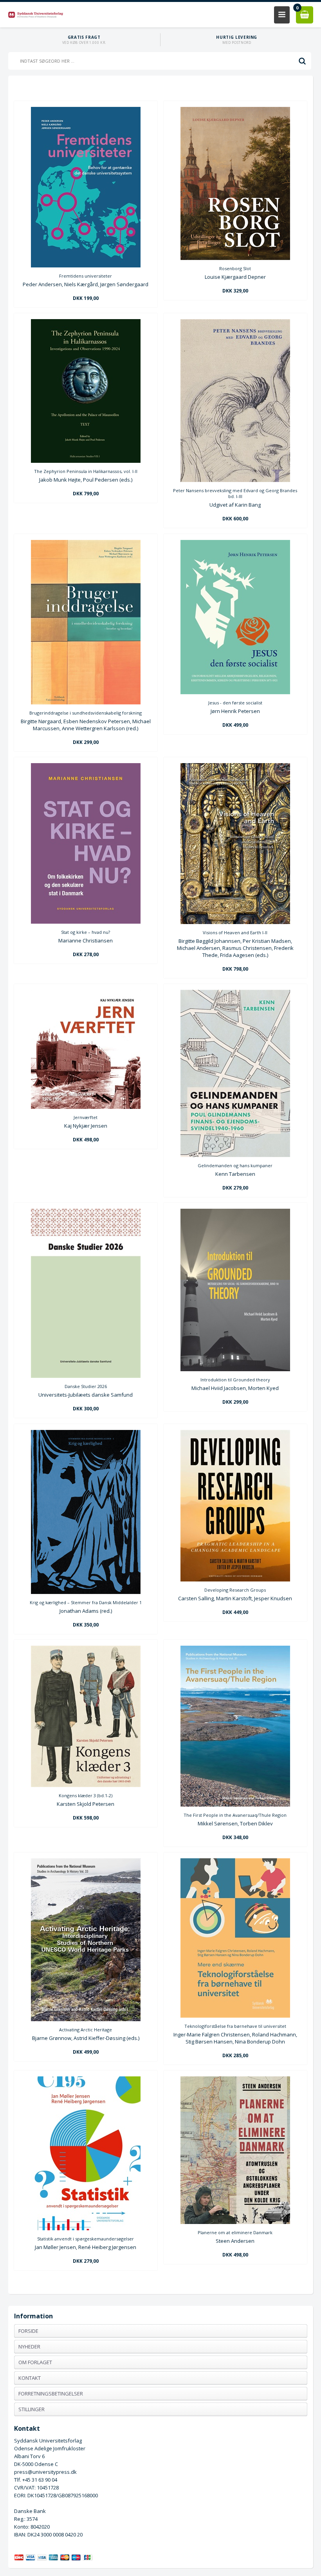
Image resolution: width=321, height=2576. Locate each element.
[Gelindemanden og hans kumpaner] (235, 1155)
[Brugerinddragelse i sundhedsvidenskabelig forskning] (86, 702)
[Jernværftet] (86, 1107)
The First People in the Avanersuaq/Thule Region (235, 1815)
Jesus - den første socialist (235, 703)
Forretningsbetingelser (51, 2394)
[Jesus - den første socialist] (235, 692)
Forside (28, 2331)
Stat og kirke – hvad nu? (86, 932)
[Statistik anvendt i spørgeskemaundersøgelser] (86, 2228)
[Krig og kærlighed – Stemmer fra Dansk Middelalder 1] (86, 1592)
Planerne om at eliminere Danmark (235, 2232)
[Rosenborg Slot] (235, 258)
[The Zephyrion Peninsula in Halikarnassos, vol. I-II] (86, 461)
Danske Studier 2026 (86, 1386)
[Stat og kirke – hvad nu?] (86, 922)
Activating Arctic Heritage (86, 2030)
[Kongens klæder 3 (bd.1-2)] (86, 1785)
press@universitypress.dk (45, 2472)
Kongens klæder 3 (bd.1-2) (86, 1795)
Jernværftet (86, 1117)
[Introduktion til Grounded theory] (235, 1369)
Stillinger (32, 2409)
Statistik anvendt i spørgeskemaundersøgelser (86, 2239)
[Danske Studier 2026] (86, 1376)
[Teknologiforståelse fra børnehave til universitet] (235, 2016)
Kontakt (30, 2378)
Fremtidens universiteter (86, 276)
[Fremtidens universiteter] (86, 265)
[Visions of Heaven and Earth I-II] (235, 922)
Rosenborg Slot (235, 268)
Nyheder (29, 2347)
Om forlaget (35, 2362)
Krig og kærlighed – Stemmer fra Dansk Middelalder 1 (86, 1602)
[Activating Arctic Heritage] (86, 2019)
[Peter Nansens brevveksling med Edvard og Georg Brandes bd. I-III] (235, 480)
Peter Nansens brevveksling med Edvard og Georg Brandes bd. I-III (235, 493)
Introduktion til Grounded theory (235, 1380)
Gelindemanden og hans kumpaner (235, 1165)
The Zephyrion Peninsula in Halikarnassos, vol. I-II (86, 471)
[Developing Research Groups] (235, 1580)
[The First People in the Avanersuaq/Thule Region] (235, 1805)
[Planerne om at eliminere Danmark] (235, 2222)
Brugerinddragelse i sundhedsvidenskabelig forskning (86, 713)
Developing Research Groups (235, 1590)
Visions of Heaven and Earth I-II (235, 932)
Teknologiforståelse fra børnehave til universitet (235, 2026)
